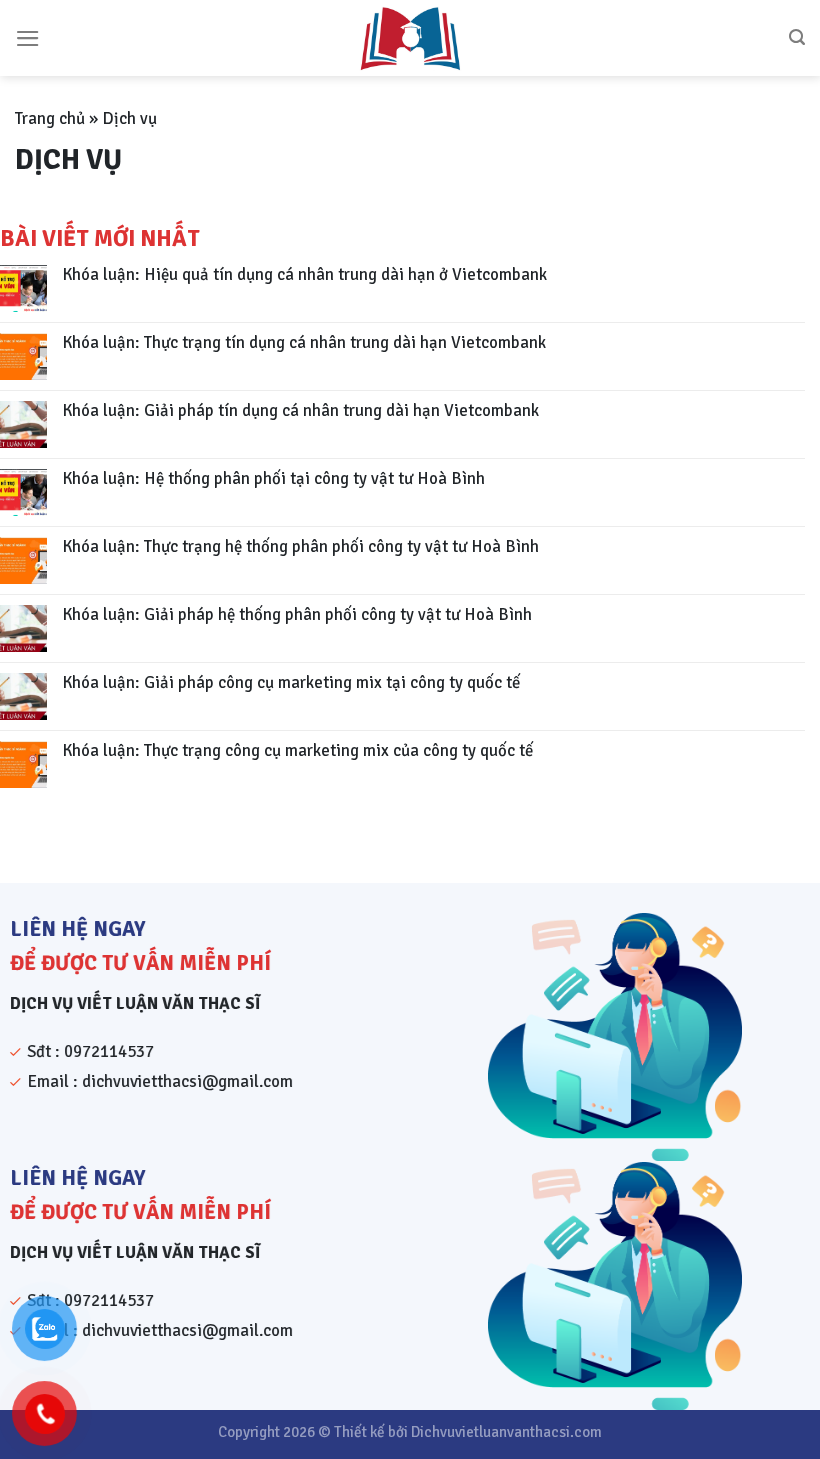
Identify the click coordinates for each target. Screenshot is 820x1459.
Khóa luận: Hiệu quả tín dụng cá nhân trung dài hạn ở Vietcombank (304, 275)
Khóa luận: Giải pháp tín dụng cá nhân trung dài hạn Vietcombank (300, 411)
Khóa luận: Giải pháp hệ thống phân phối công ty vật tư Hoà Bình (297, 615)
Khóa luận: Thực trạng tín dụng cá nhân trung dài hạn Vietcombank (304, 343)
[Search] (797, 37)
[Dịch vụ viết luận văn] (410, 38)
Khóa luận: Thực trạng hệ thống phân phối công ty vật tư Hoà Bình (300, 547)
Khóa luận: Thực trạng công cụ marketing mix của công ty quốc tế (297, 751)
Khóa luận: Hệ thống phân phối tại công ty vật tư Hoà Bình (273, 479)
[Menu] (28, 38)
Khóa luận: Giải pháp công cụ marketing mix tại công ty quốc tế (291, 683)
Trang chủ (50, 118)
